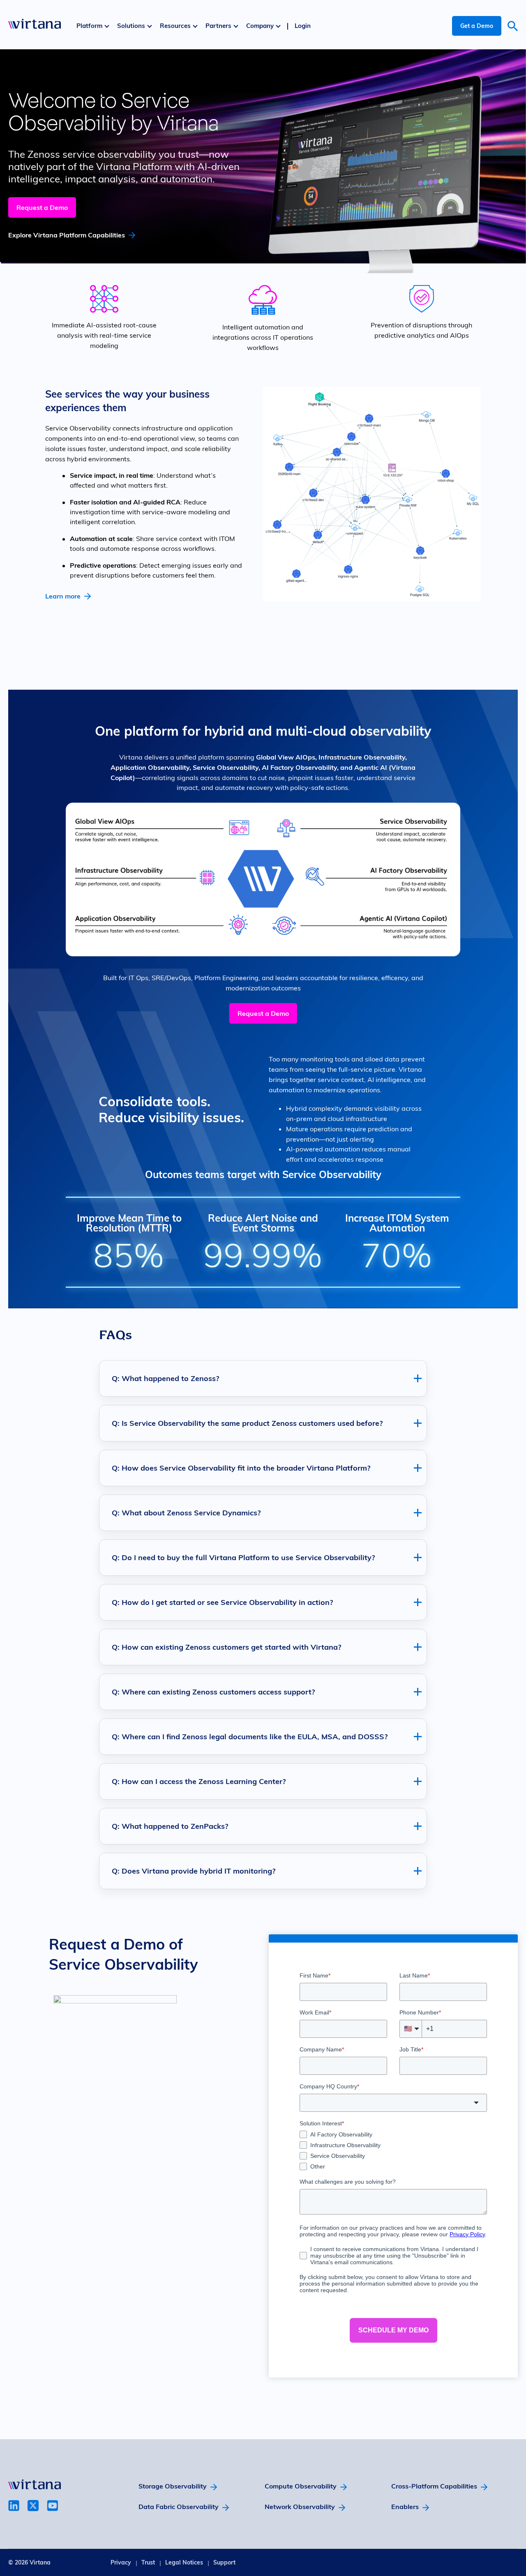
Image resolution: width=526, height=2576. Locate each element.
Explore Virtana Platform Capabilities (67, 235)
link (14, 2506)
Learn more (63, 596)
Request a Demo (42, 207)
